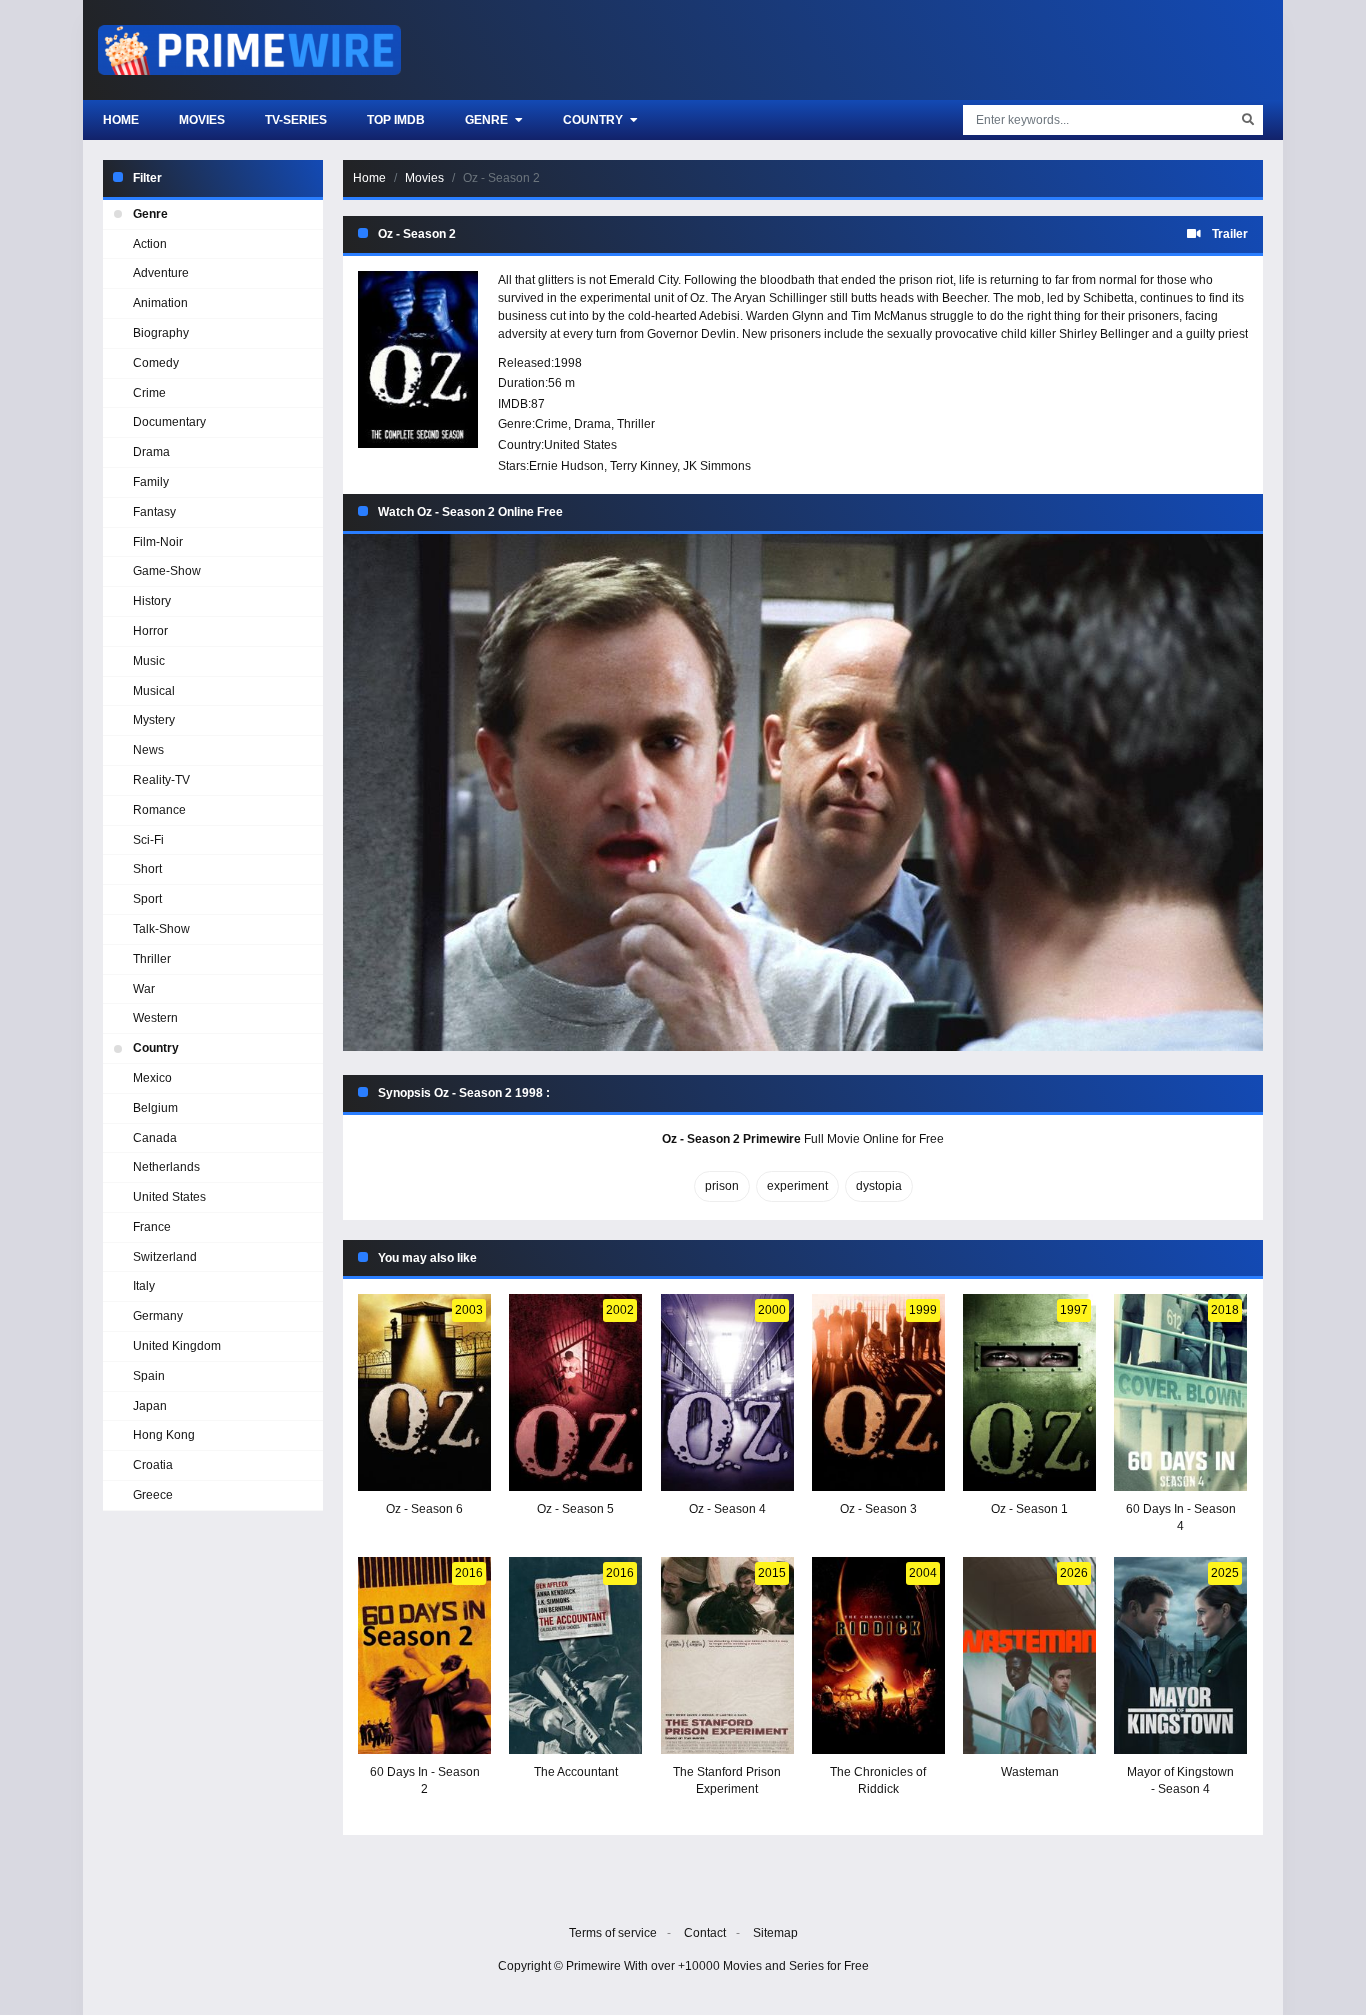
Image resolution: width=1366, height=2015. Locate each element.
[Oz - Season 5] (575, 1392)
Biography (161, 333)
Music (149, 661)
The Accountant (576, 1772)
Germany (158, 1316)
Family (151, 482)
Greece (153, 1495)
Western (155, 1018)
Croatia (153, 1465)
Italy (144, 1286)
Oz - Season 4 (727, 1509)
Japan (150, 1406)
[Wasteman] (1029, 1655)
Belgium (155, 1108)
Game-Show (167, 571)
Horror (150, 631)
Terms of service (613, 1933)
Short (147, 869)
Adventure (161, 273)
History (152, 601)
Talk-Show (161, 929)
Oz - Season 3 (878, 1509)
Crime (551, 424)
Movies (202, 120)
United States (580, 445)
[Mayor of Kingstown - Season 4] (1180, 1655)
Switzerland (165, 1257)
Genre (488, 120)
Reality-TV (161, 780)
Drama (592, 424)
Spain (149, 1376)
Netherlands (166, 1167)
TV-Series (296, 120)
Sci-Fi (148, 840)
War (144, 989)
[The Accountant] (575, 1655)
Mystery (154, 720)
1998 (568, 363)
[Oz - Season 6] (424, 1392)
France (152, 1227)
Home (121, 120)
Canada (155, 1138)
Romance (159, 810)
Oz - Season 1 (1029, 1509)
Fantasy (154, 512)
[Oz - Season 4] (727, 1392)
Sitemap (775, 1933)
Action (150, 244)
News (148, 750)
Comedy (156, 363)
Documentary (169, 422)
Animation (160, 303)
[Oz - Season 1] (1029, 1392)
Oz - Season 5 (575, 1509)
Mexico (152, 1078)
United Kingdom (177, 1346)
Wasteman (1030, 1772)
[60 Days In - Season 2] (424, 1655)
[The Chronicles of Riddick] (878, 1655)
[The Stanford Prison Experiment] (727, 1655)
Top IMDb (396, 120)
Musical (154, 691)
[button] (803, 792)
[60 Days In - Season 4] (1180, 1392)
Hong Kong (164, 1435)
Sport (147, 899)
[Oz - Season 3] (878, 1392)
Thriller (636, 424)
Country (594, 120)
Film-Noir (158, 542)
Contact (705, 1933)
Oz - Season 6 (424, 1509)
